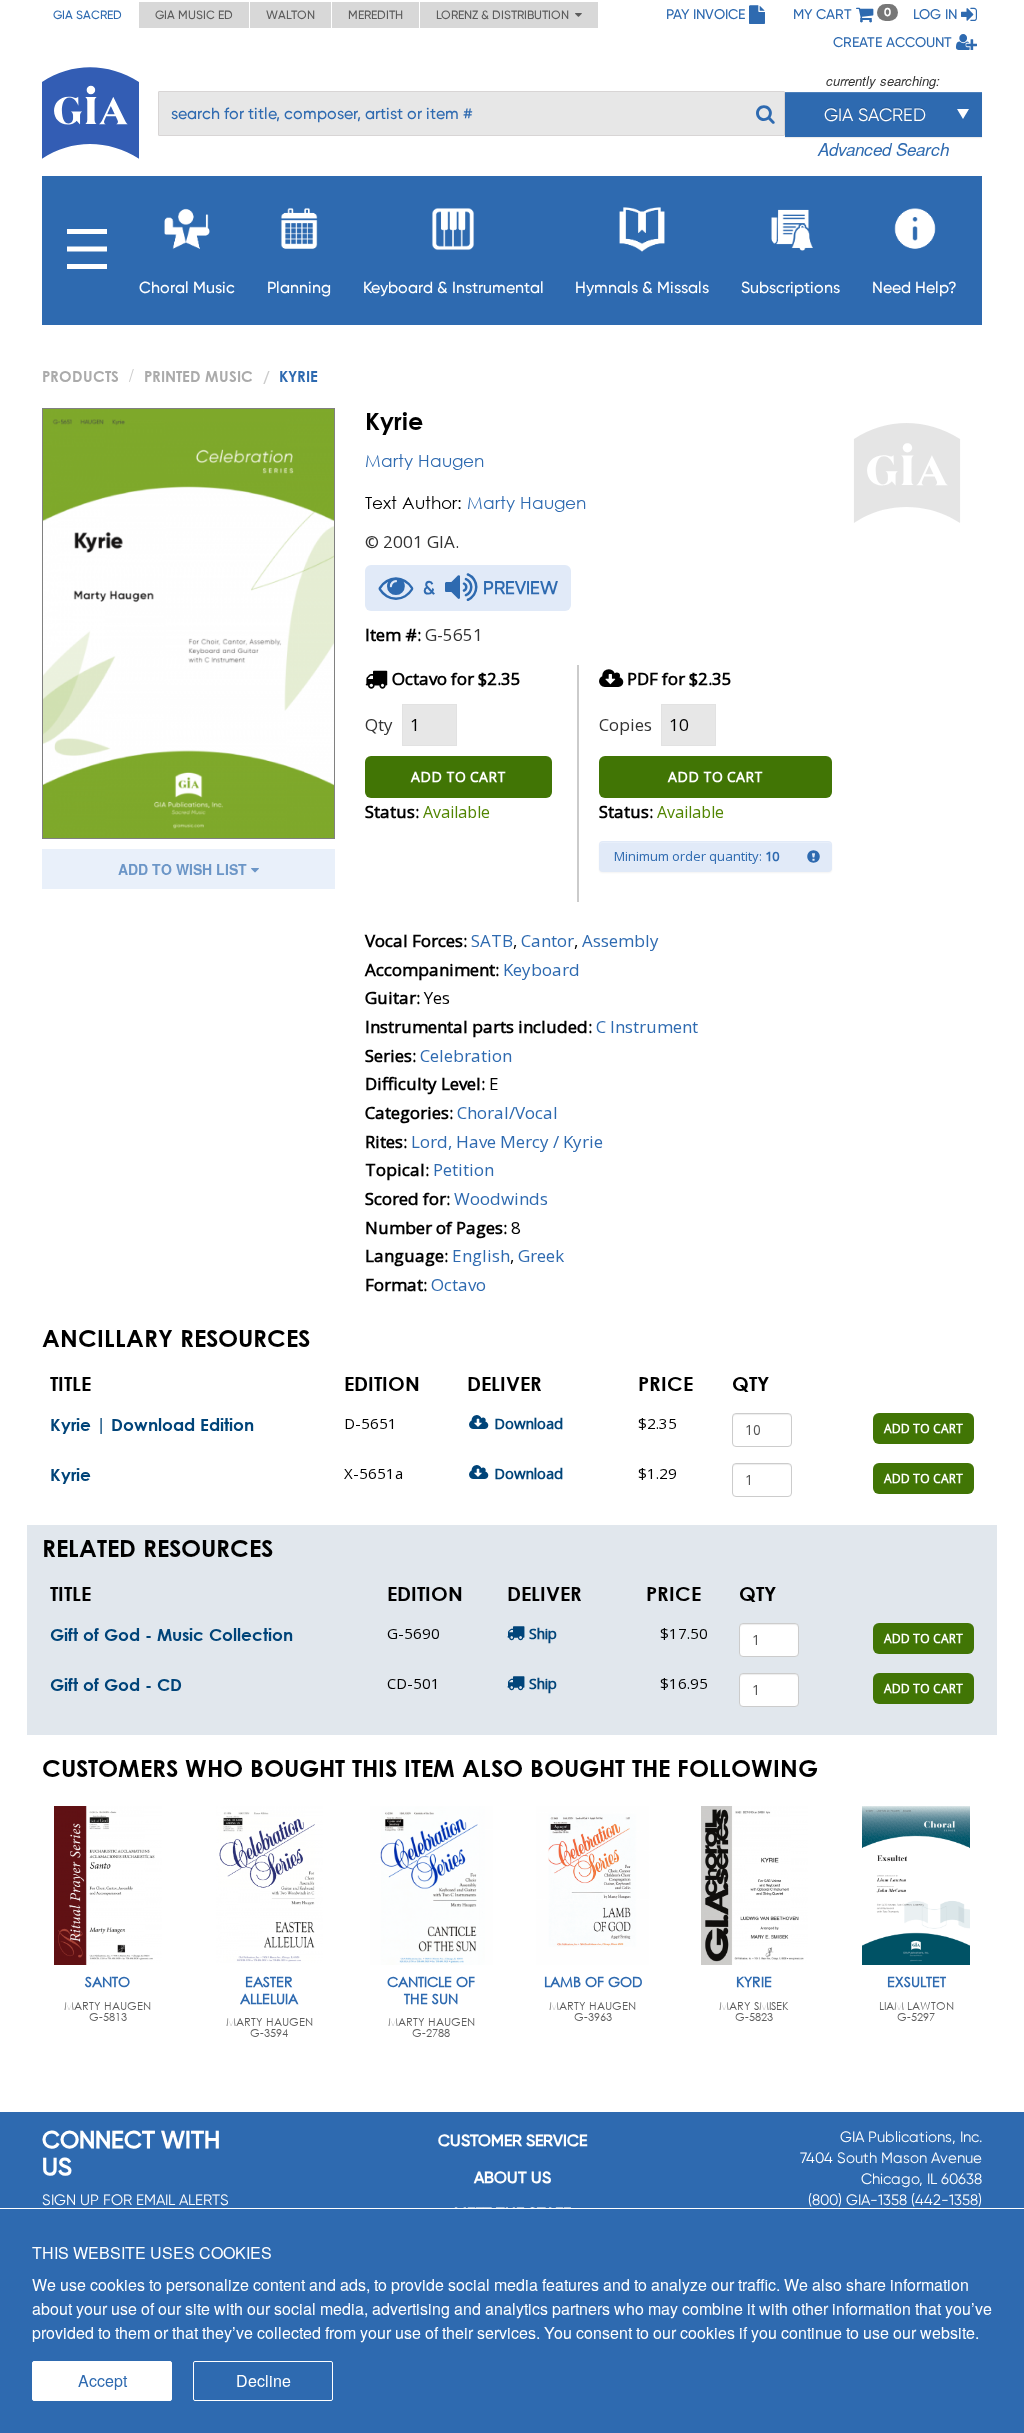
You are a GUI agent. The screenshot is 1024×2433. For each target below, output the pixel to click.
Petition (463, 1169)
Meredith (375, 15)
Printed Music (198, 376)
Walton (290, 15)
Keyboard (541, 969)
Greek (541, 1255)
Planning (299, 287)
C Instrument (647, 1026)
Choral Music (187, 287)
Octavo (458, 1284)
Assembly (620, 940)
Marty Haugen (424, 460)
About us (512, 2177)
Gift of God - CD (116, 1684)
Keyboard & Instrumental (453, 287)
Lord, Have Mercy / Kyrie (507, 1141)
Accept (102, 2380)
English (481, 1255)
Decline (263, 2380)
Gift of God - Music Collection (171, 1634)
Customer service (512, 2140)
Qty (379, 724)
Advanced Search (883, 149)
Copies (625, 724)
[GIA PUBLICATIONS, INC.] (90, 109)
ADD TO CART (458, 776)
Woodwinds (501, 1198)
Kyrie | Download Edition (152, 1424)
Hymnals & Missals (642, 287)
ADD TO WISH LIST (184, 869)
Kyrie (70, 1474)
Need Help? (914, 287)
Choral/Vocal (507, 1112)
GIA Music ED (194, 15)
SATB (492, 940)
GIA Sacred (87, 15)
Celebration (466, 1055)
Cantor (547, 940)
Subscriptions (790, 287)
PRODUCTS (80, 376)
